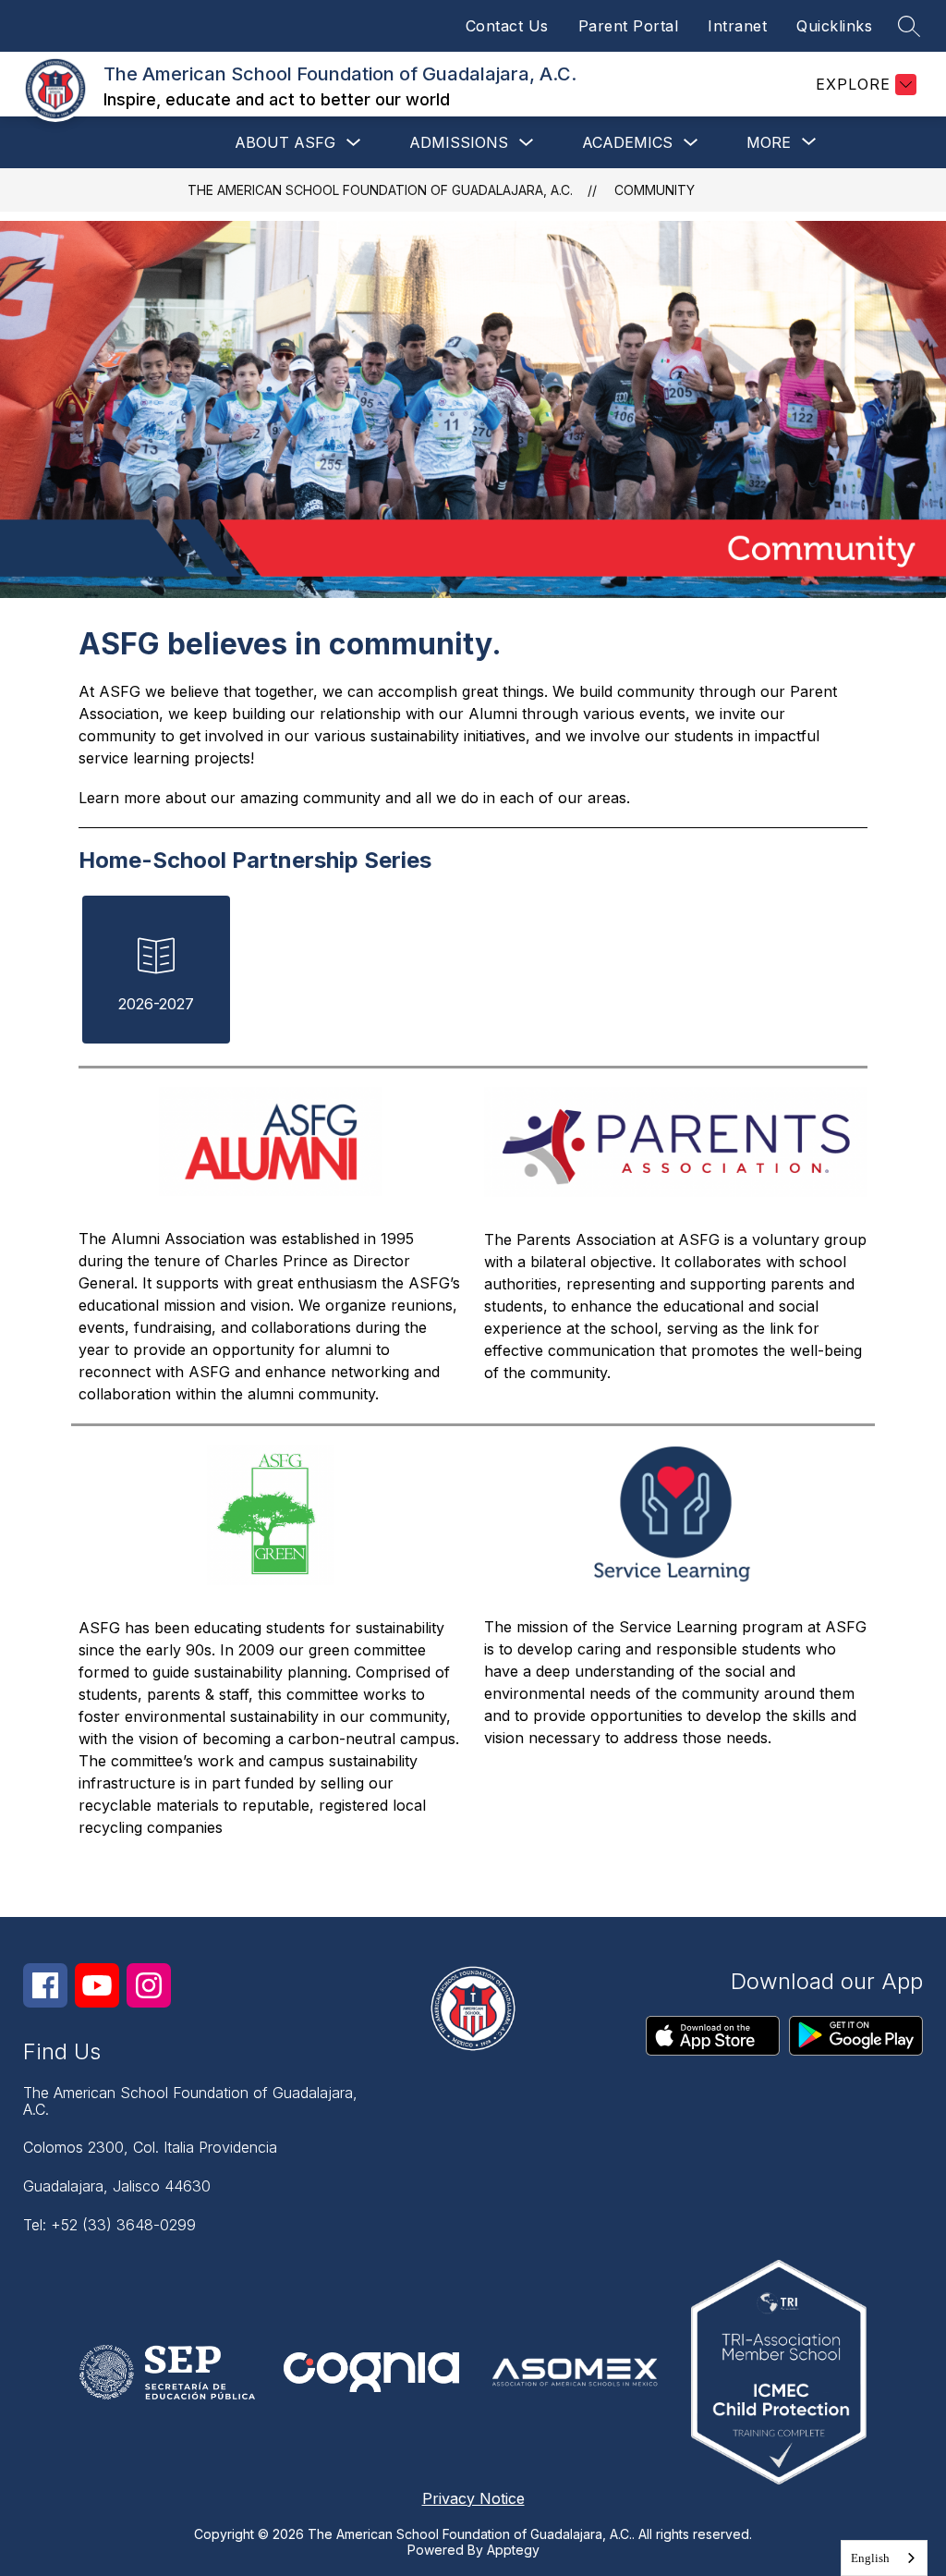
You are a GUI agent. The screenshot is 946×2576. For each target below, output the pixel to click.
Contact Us (507, 26)
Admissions (459, 142)
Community (655, 190)
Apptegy (513, 2550)
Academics (627, 142)
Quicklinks (834, 26)
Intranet (737, 26)
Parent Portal (629, 26)
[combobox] (884, 2558)
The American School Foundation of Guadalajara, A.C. (380, 190)
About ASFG (285, 142)
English (870, 2558)
